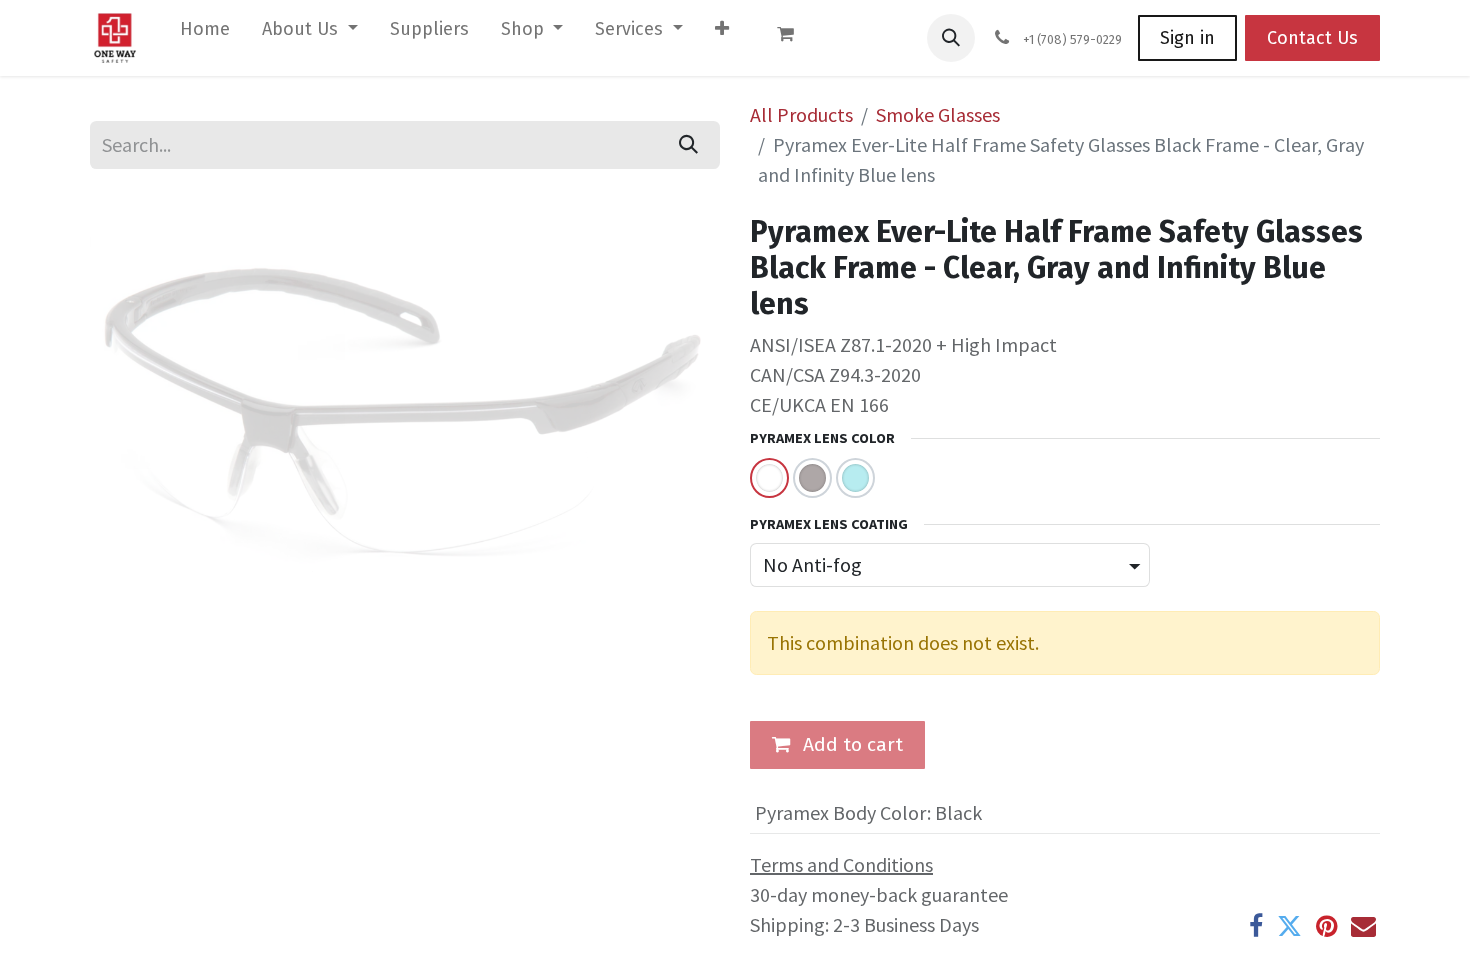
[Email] (1363, 926)
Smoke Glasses (938, 114)
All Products (801, 114)
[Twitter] (1289, 926)
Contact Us (1312, 38)
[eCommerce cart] (795, 38)
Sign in (1187, 38)
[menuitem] (205, 33)
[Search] (688, 145)
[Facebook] (1256, 926)
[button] (951, 38)
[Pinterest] (1326, 926)
